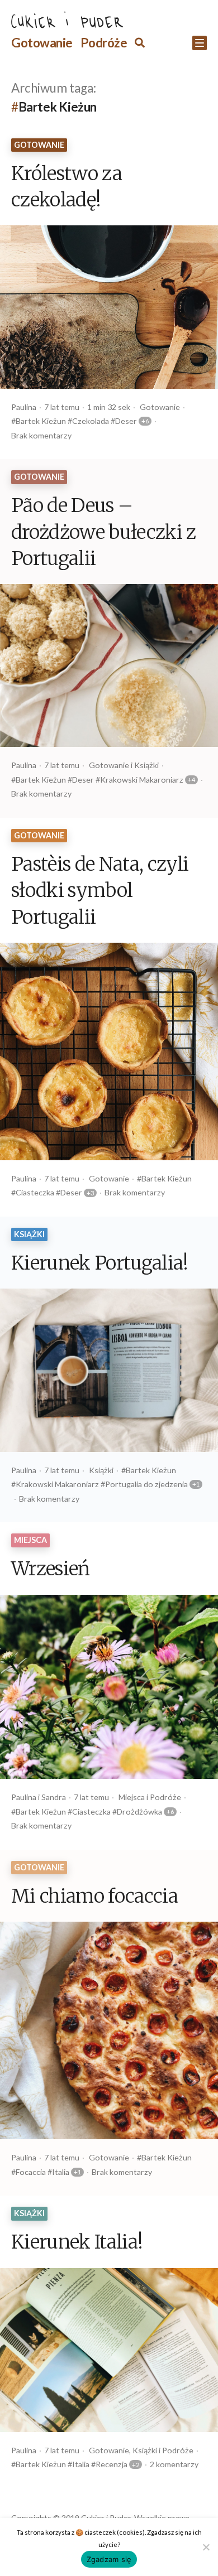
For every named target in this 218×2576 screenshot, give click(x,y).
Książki (146, 765)
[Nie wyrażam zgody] (205, 2546)
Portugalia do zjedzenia (146, 1484)
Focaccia (31, 2172)
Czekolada (91, 421)
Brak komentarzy (41, 435)
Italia (61, 2172)
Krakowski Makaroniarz (142, 780)
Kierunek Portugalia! (100, 1264)
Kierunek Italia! (77, 2243)
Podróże (104, 43)
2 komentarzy (174, 2464)
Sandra (54, 1797)
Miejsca (30, 1540)
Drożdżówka (139, 1812)
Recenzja (112, 2464)
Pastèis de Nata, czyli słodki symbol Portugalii (100, 892)
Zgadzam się (109, 2559)
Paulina (24, 407)
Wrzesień (51, 1570)
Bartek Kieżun (41, 421)
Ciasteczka (35, 1192)
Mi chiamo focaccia (94, 1897)
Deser (126, 421)
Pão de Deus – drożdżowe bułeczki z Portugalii (104, 533)
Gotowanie (42, 43)
